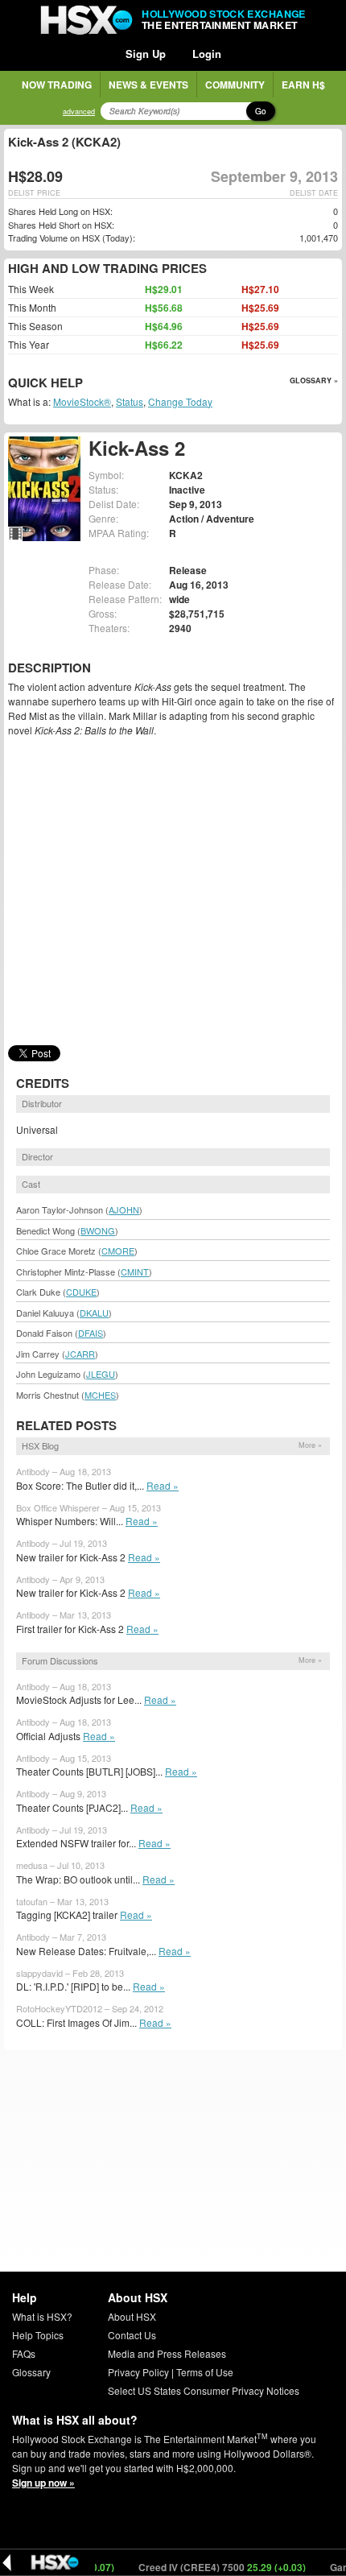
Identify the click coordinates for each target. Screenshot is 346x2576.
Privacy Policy (138, 2372)
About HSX (132, 2316)
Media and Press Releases (167, 2353)
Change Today (180, 401)
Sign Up (146, 54)
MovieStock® (82, 401)
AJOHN (124, 1209)
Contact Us (132, 2335)
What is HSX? (42, 2316)
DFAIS (91, 1333)
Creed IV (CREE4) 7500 (207, 2567)
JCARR (80, 1354)
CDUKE (81, 1292)
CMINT (135, 1271)
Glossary (31, 2372)
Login (207, 54)
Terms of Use (205, 2372)
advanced (79, 112)
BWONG (98, 1230)
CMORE (118, 1251)
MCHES (100, 1395)
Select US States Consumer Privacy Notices (204, 2390)
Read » (163, 1485)
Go (261, 111)
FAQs (24, 2353)
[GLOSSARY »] (85, 384)
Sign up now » (43, 2483)
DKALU (94, 1313)
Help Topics (38, 2335)
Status (130, 401)
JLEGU (101, 1374)
